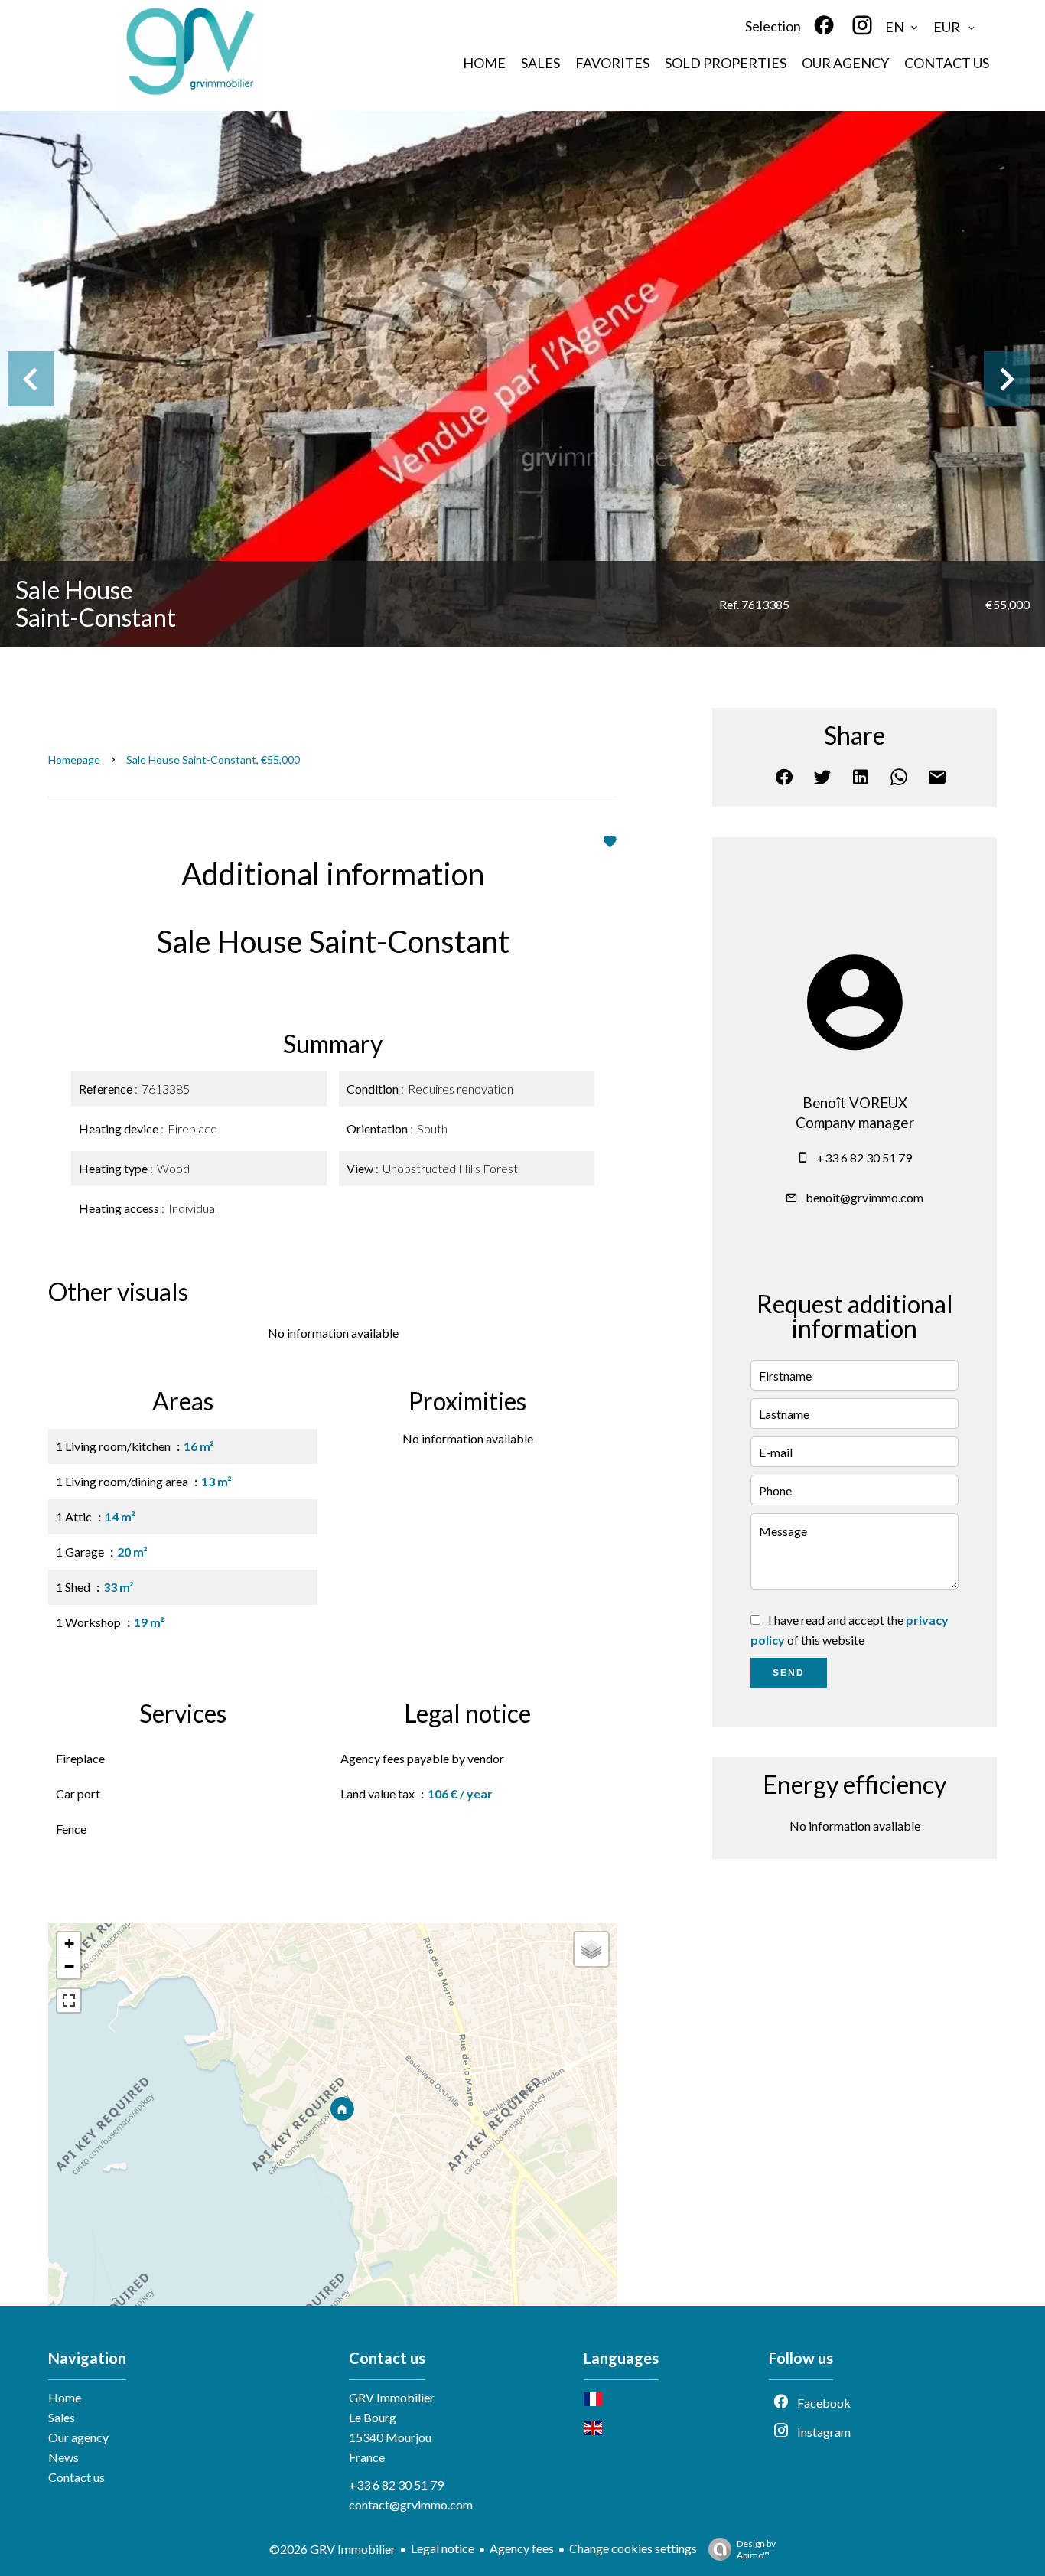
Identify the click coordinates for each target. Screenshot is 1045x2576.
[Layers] (591, 1949)
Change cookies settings (633, 2548)
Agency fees (522, 2548)
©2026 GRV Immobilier (332, 2549)
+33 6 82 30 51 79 (864, 1158)
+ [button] (69, 1943)
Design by (756, 2549)
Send (789, 1673)
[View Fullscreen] (69, 2000)
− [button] (69, 1966)
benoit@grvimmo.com (864, 1197)
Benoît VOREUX (855, 1103)
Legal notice (443, 2548)
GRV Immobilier (392, 2397)
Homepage (74, 760)
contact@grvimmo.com (411, 2504)
